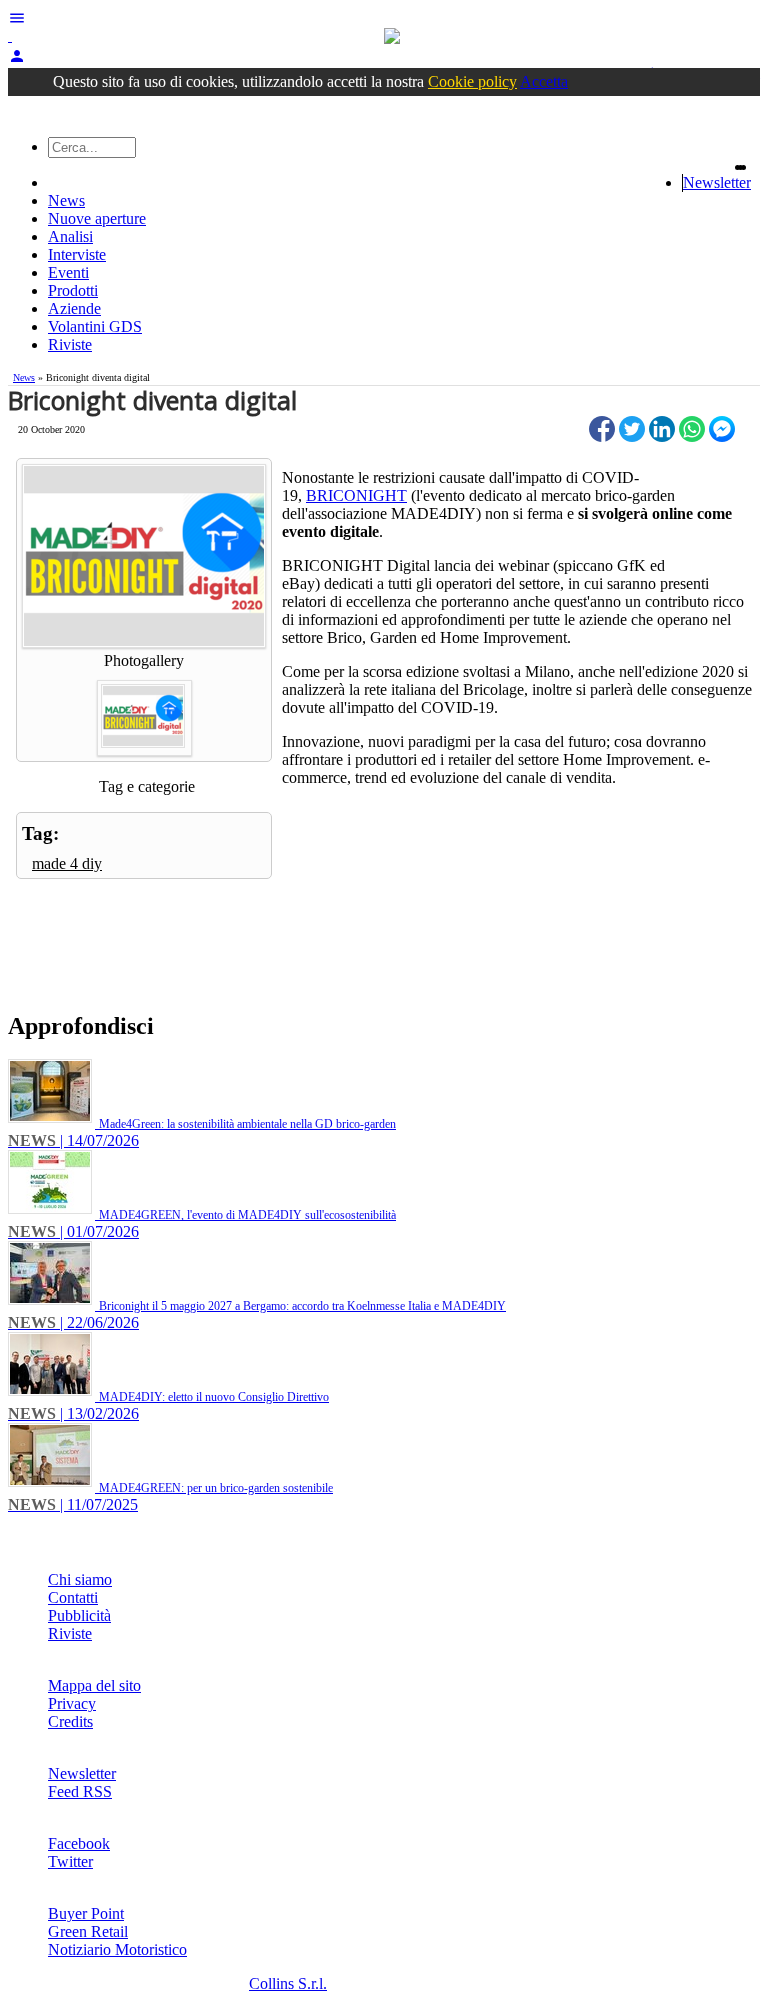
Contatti (73, 1597)
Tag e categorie (147, 786)
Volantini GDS (95, 326)
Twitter (70, 1861)
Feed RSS (80, 1791)
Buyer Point (86, 1913)
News (66, 200)
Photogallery (144, 660)
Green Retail (88, 1931)
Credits (70, 1721)
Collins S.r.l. (288, 1983)
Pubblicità (79, 1615)
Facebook (79, 1843)
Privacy (72, 1703)
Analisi (70, 236)
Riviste (70, 344)
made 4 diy (67, 863)
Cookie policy (472, 81)
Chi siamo (80, 1579)
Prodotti (73, 290)
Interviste (77, 254)
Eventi (68, 272)
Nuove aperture (97, 218)
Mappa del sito (94, 1685)
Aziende (74, 308)
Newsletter (717, 182)
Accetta (544, 81)
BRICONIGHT (356, 495)
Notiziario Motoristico (117, 1949)
